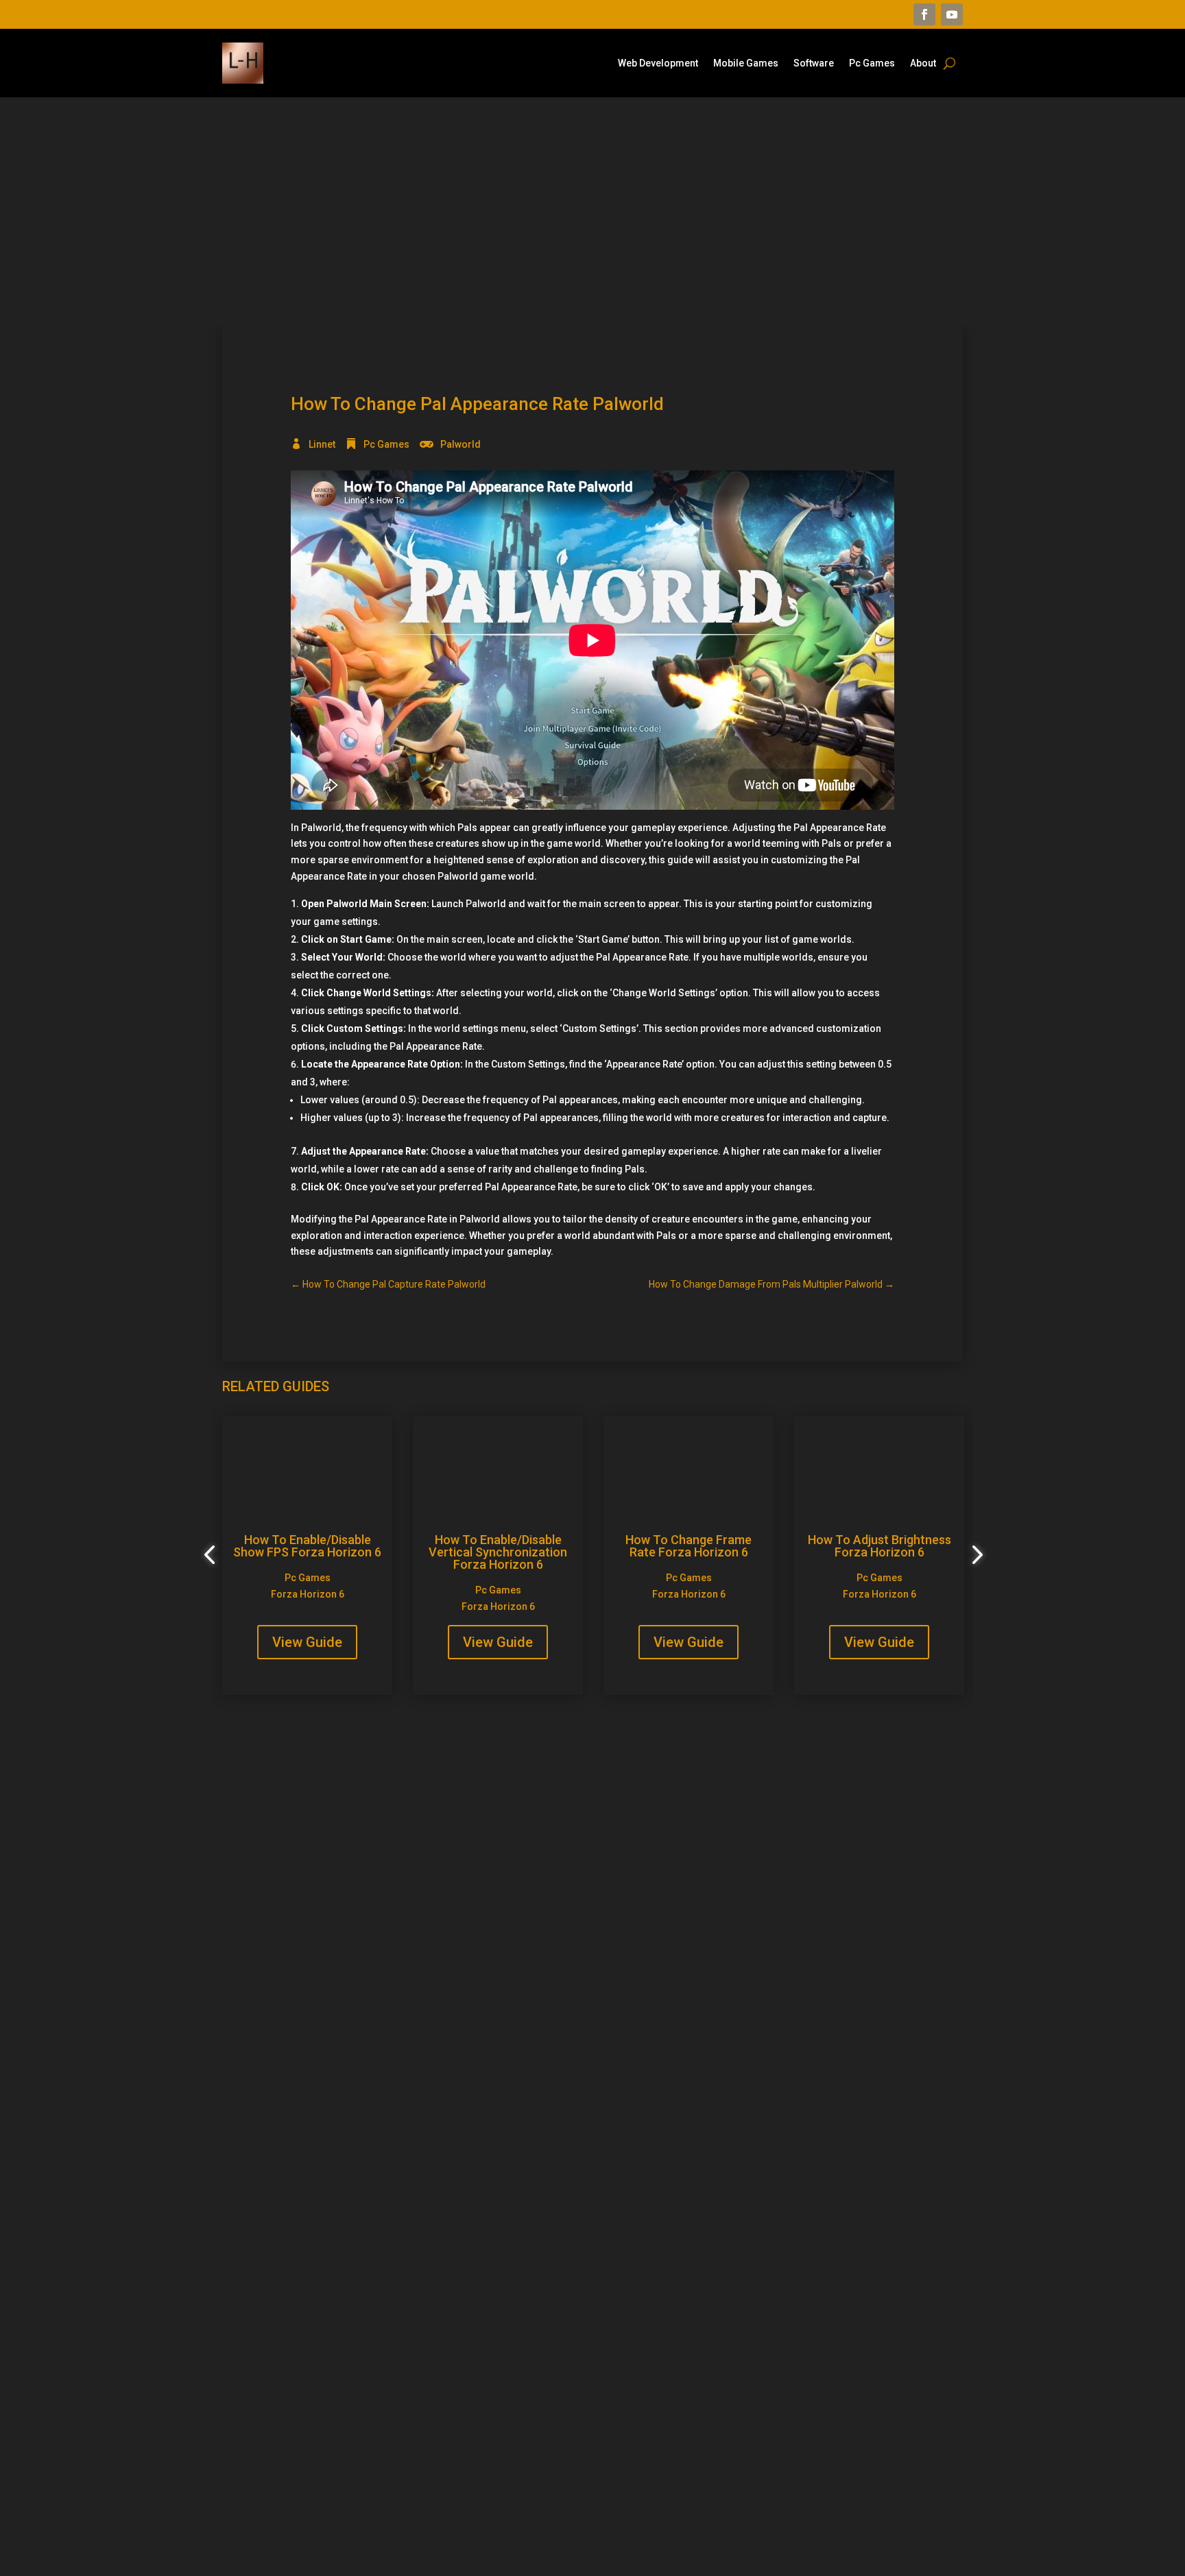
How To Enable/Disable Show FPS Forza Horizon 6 (307, 1546)
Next (973, 1555)
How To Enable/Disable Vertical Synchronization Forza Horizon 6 (498, 1552)
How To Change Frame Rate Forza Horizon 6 (689, 1546)
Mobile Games (746, 63)
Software (814, 63)
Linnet (322, 444)
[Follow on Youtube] (952, 14)
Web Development (658, 63)
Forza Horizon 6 (308, 1594)
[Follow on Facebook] (924, 14)
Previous (212, 1555)
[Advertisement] (592, 212)
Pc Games (872, 63)
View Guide (307, 1642)
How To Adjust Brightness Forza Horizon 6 (879, 1546)
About (923, 63)
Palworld (460, 444)
